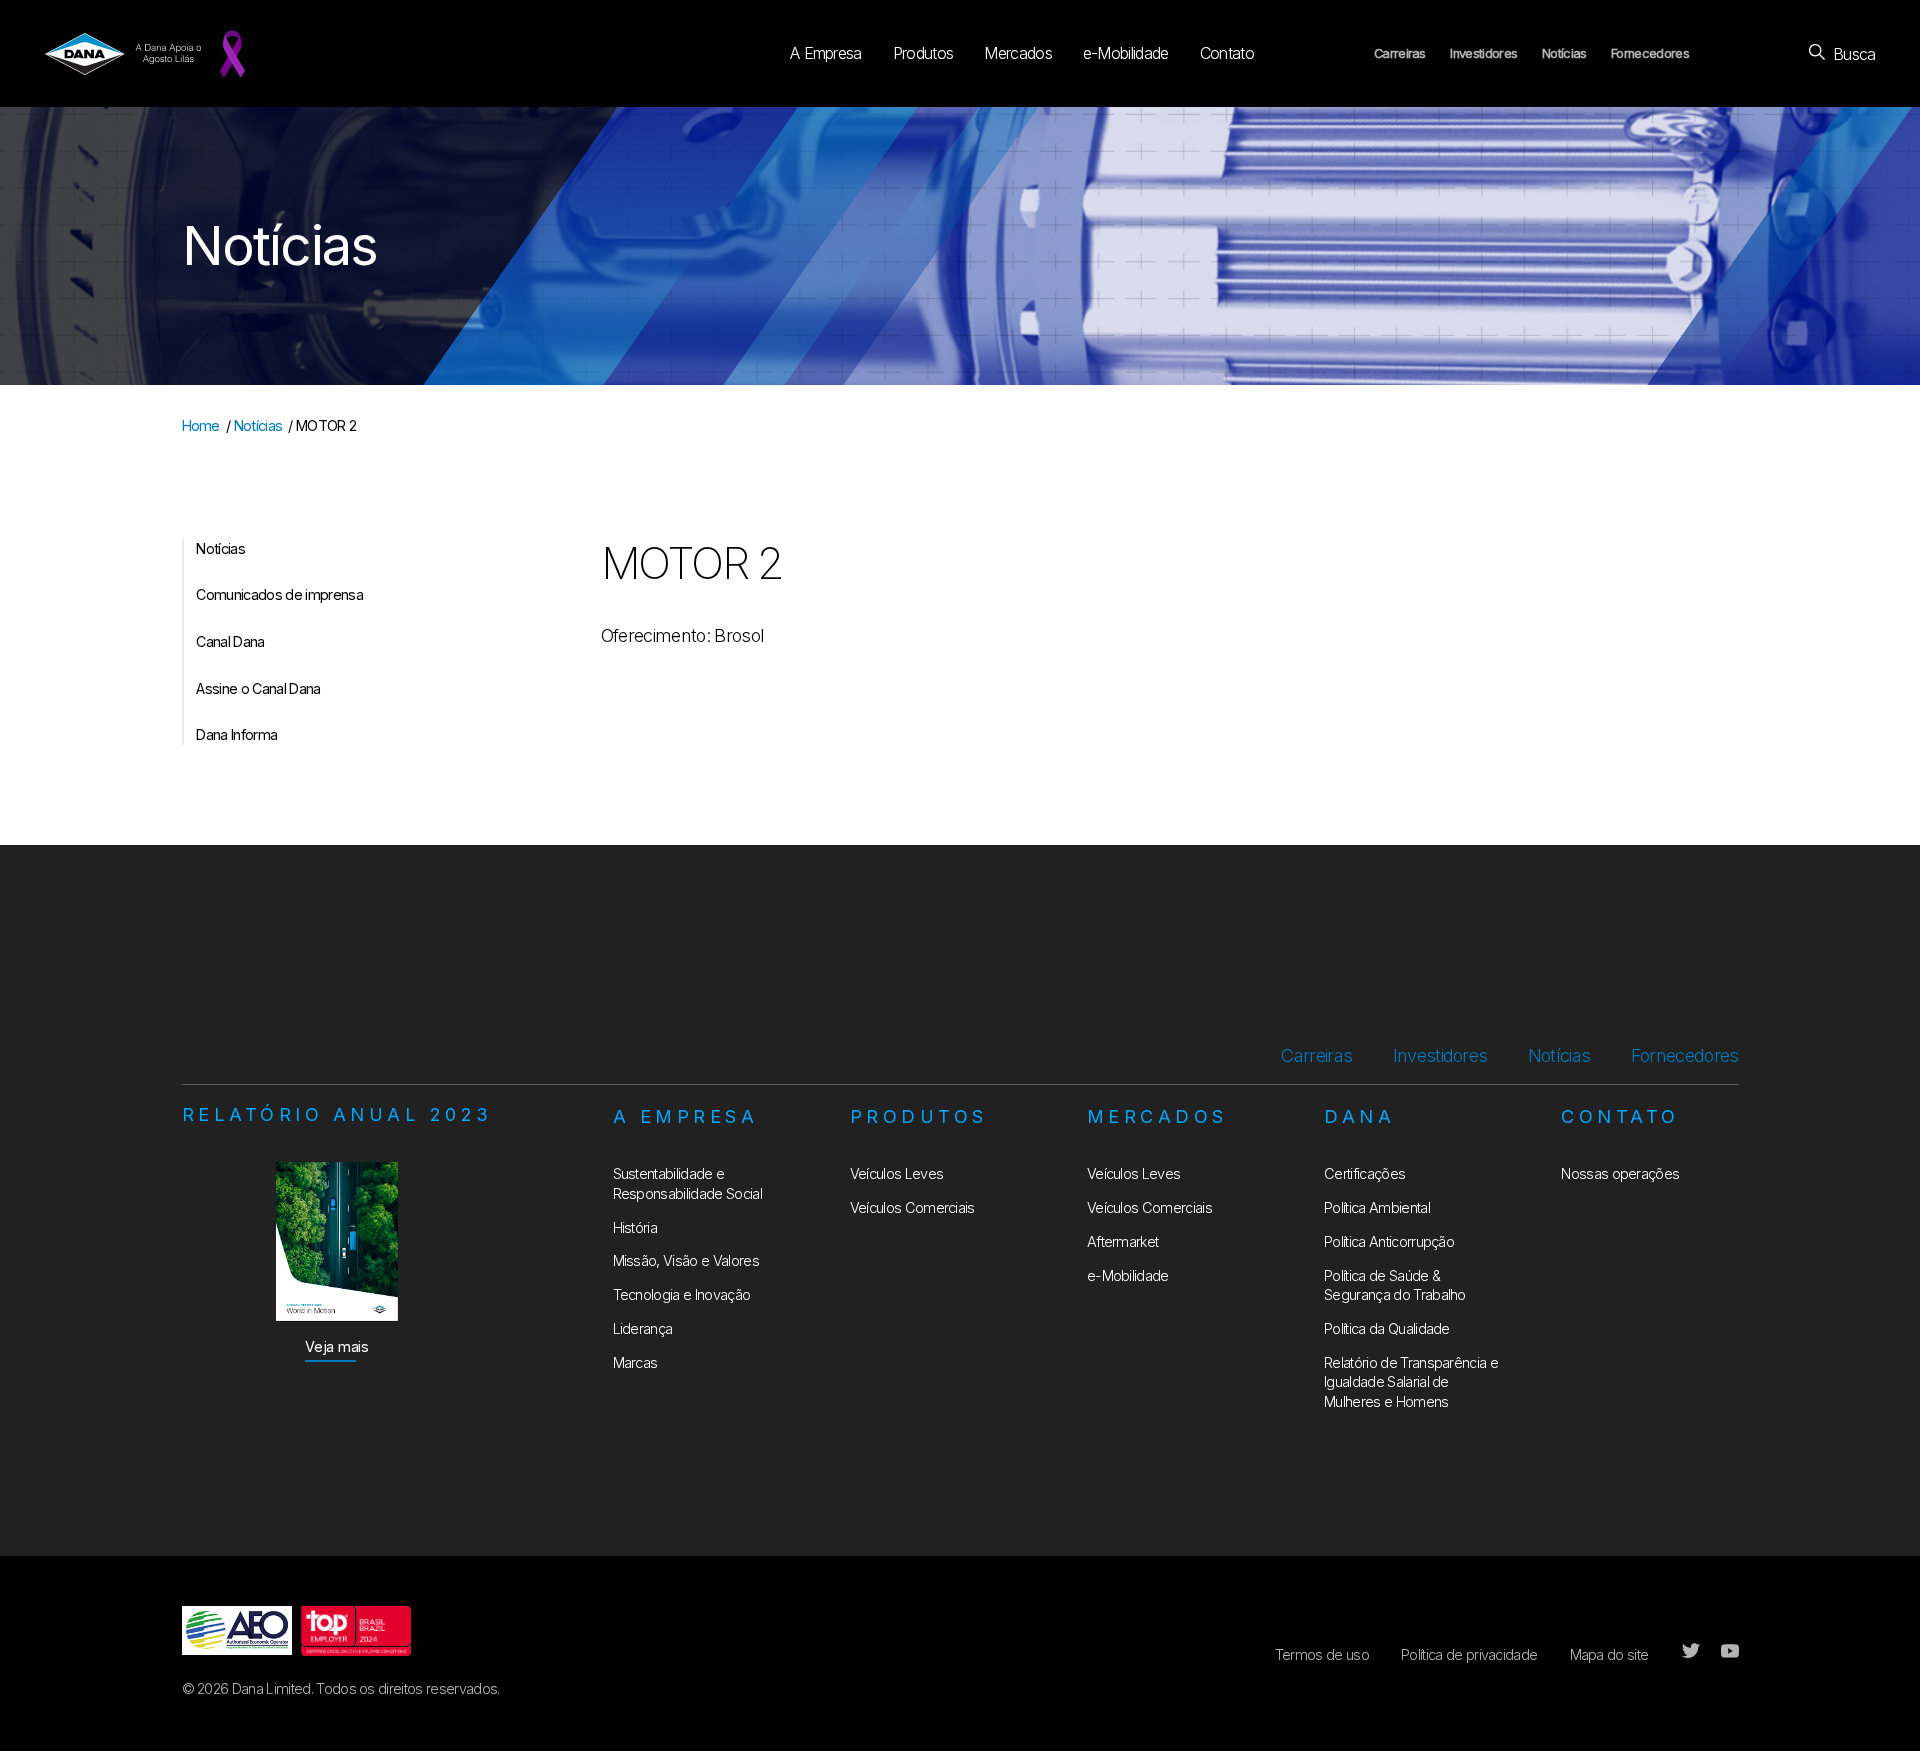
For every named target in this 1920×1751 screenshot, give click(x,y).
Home (201, 425)
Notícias (1564, 53)
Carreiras (1400, 53)
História (635, 1227)
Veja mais (337, 1346)
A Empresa (826, 53)
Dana (1359, 1116)
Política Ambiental (1377, 1207)
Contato (1227, 53)
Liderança (643, 1328)
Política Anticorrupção (1389, 1241)
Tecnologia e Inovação (682, 1294)
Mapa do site (1609, 1654)
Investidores (1483, 53)
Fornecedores (1650, 53)
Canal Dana (230, 641)
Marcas (635, 1362)
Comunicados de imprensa (279, 594)
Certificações (1364, 1173)
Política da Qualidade (1387, 1328)
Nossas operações (1620, 1173)
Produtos (923, 53)
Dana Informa (236, 734)
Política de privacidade (1469, 1654)
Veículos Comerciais (912, 1207)
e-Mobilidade (1126, 53)
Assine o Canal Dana (258, 688)
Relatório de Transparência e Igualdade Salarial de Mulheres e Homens (1411, 1382)
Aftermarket (1123, 1241)
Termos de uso (1322, 1654)
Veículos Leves (896, 1173)
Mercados (1018, 53)
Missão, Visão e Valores (686, 1260)
